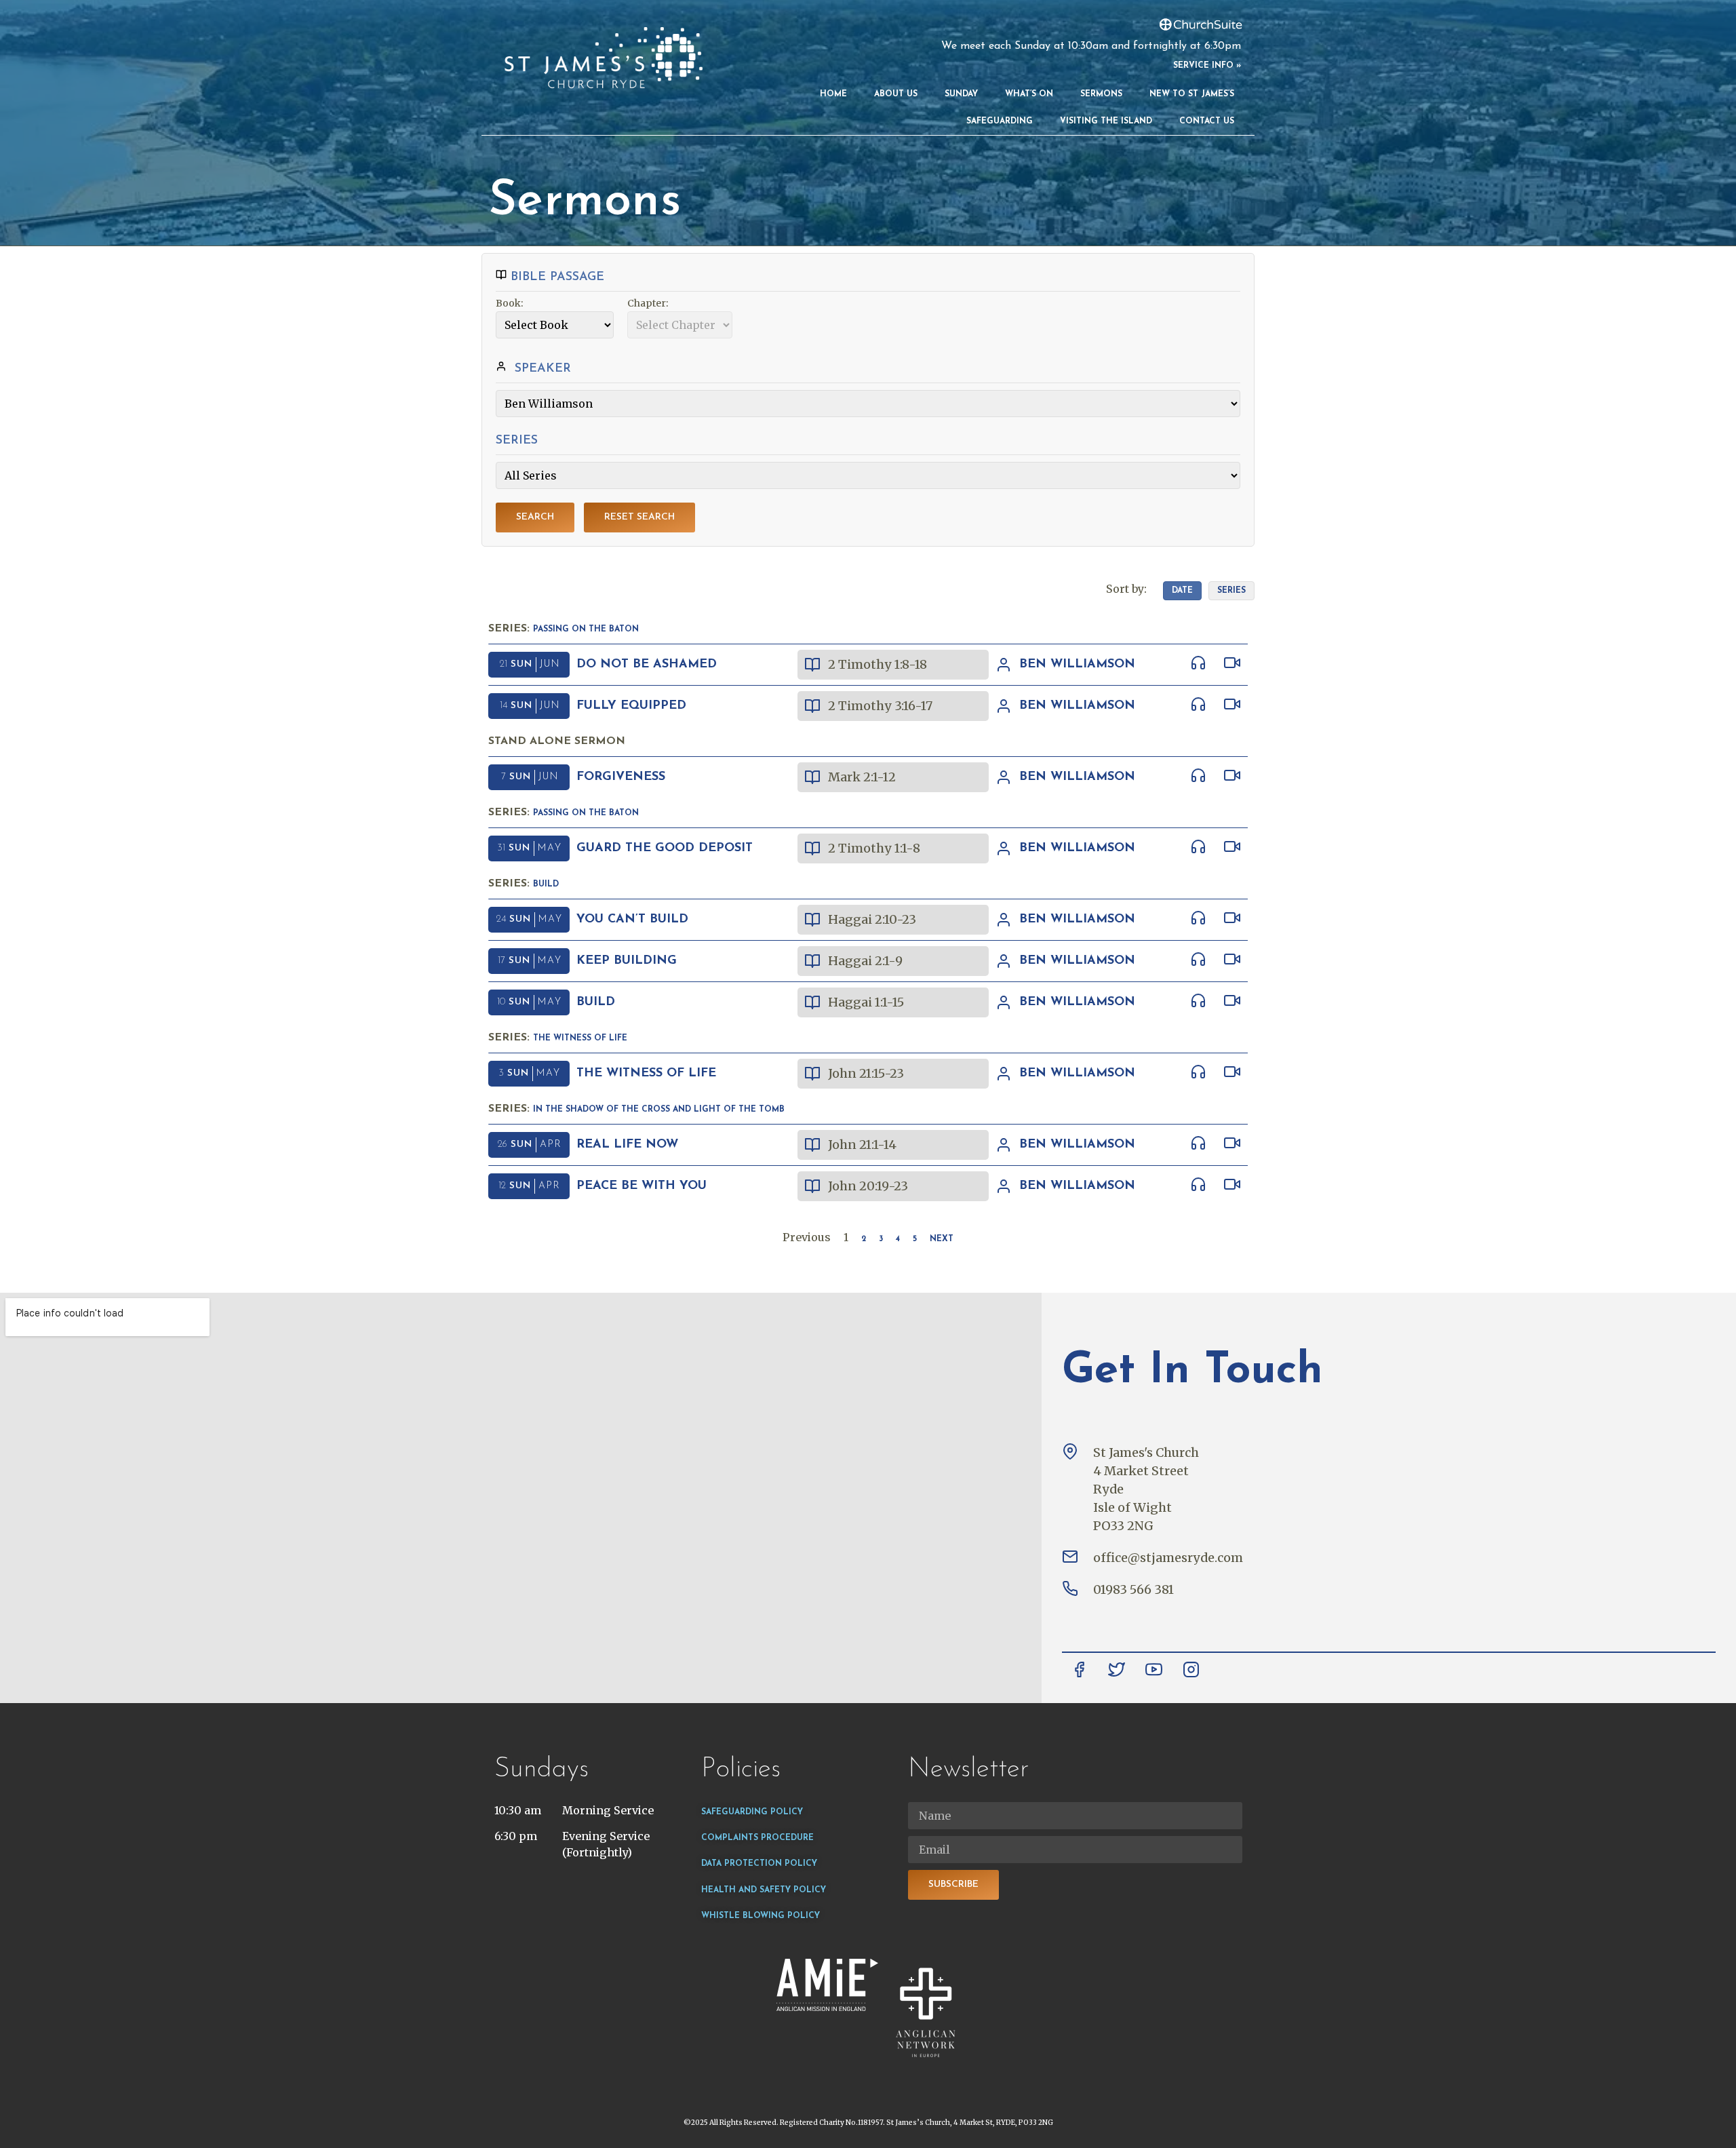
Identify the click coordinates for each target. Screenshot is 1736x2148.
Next (942, 1239)
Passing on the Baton (586, 629)
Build (546, 884)
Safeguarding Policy (752, 1812)
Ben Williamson (1077, 665)
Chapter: (648, 303)
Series (1231, 591)
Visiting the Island (1106, 121)
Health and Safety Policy (764, 1890)
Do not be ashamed (647, 665)
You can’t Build (632, 920)
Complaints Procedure (757, 1838)
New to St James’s (1192, 94)
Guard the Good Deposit (665, 848)
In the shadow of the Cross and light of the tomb (659, 1110)
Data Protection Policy (759, 1864)
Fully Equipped (631, 706)
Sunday (961, 94)
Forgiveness (621, 777)
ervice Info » (1209, 66)
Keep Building (627, 961)
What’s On (1029, 94)
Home (833, 94)
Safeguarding (1000, 121)
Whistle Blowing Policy (761, 1916)
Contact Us (1207, 121)
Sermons (1101, 94)
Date (1182, 591)
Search (535, 517)
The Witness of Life (580, 1038)
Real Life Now (627, 1145)
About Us (896, 94)
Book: (510, 303)
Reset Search (639, 517)
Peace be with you (642, 1186)
